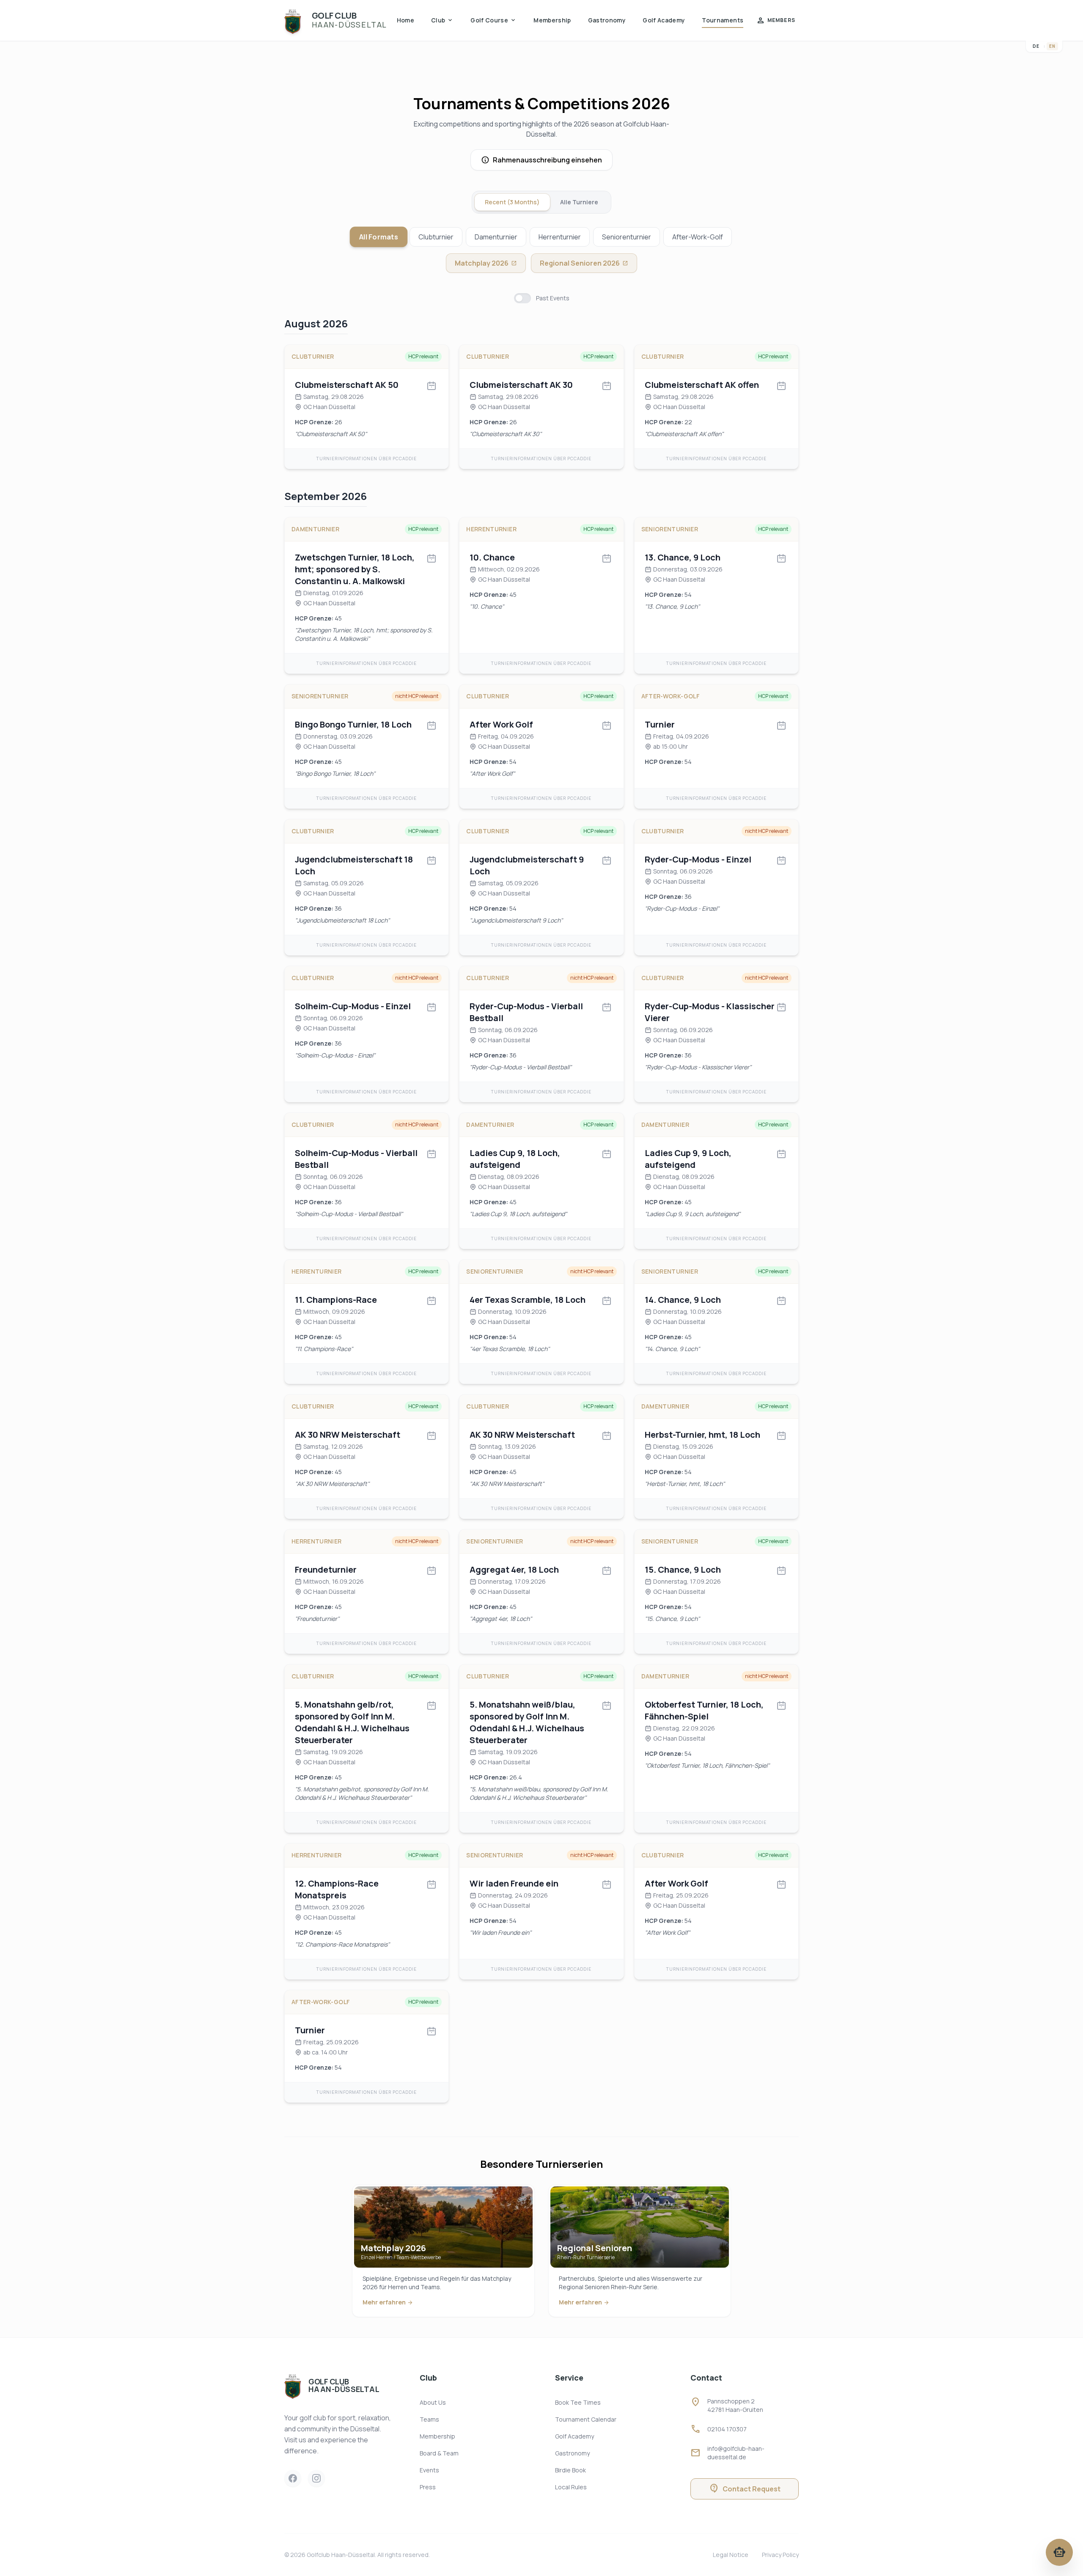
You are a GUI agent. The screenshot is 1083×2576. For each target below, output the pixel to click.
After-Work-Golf (698, 237)
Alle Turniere (579, 202)
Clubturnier (436, 237)
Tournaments (723, 20)
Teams (429, 2419)
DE (1036, 46)
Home (405, 20)
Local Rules (571, 2487)
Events (429, 2470)
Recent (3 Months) (512, 202)
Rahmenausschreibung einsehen (547, 160)
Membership (552, 20)
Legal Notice (731, 2555)
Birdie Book (570, 2470)
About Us (433, 2402)
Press (428, 2487)
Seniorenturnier (627, 237)
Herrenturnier (560, 237)
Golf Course (493, 20)
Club (442, 20)
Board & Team (439, 2453)
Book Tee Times (578, 2402)
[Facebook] (293, 2478)
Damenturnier (496, 237)
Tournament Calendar (586, 2419)
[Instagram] (316, 2478)
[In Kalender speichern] (432, 386)
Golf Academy (664, 20)
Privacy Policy (780, 2555)
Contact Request (745, 2489)
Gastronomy (607, 20)
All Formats (379, 237)
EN (1052, 46)
